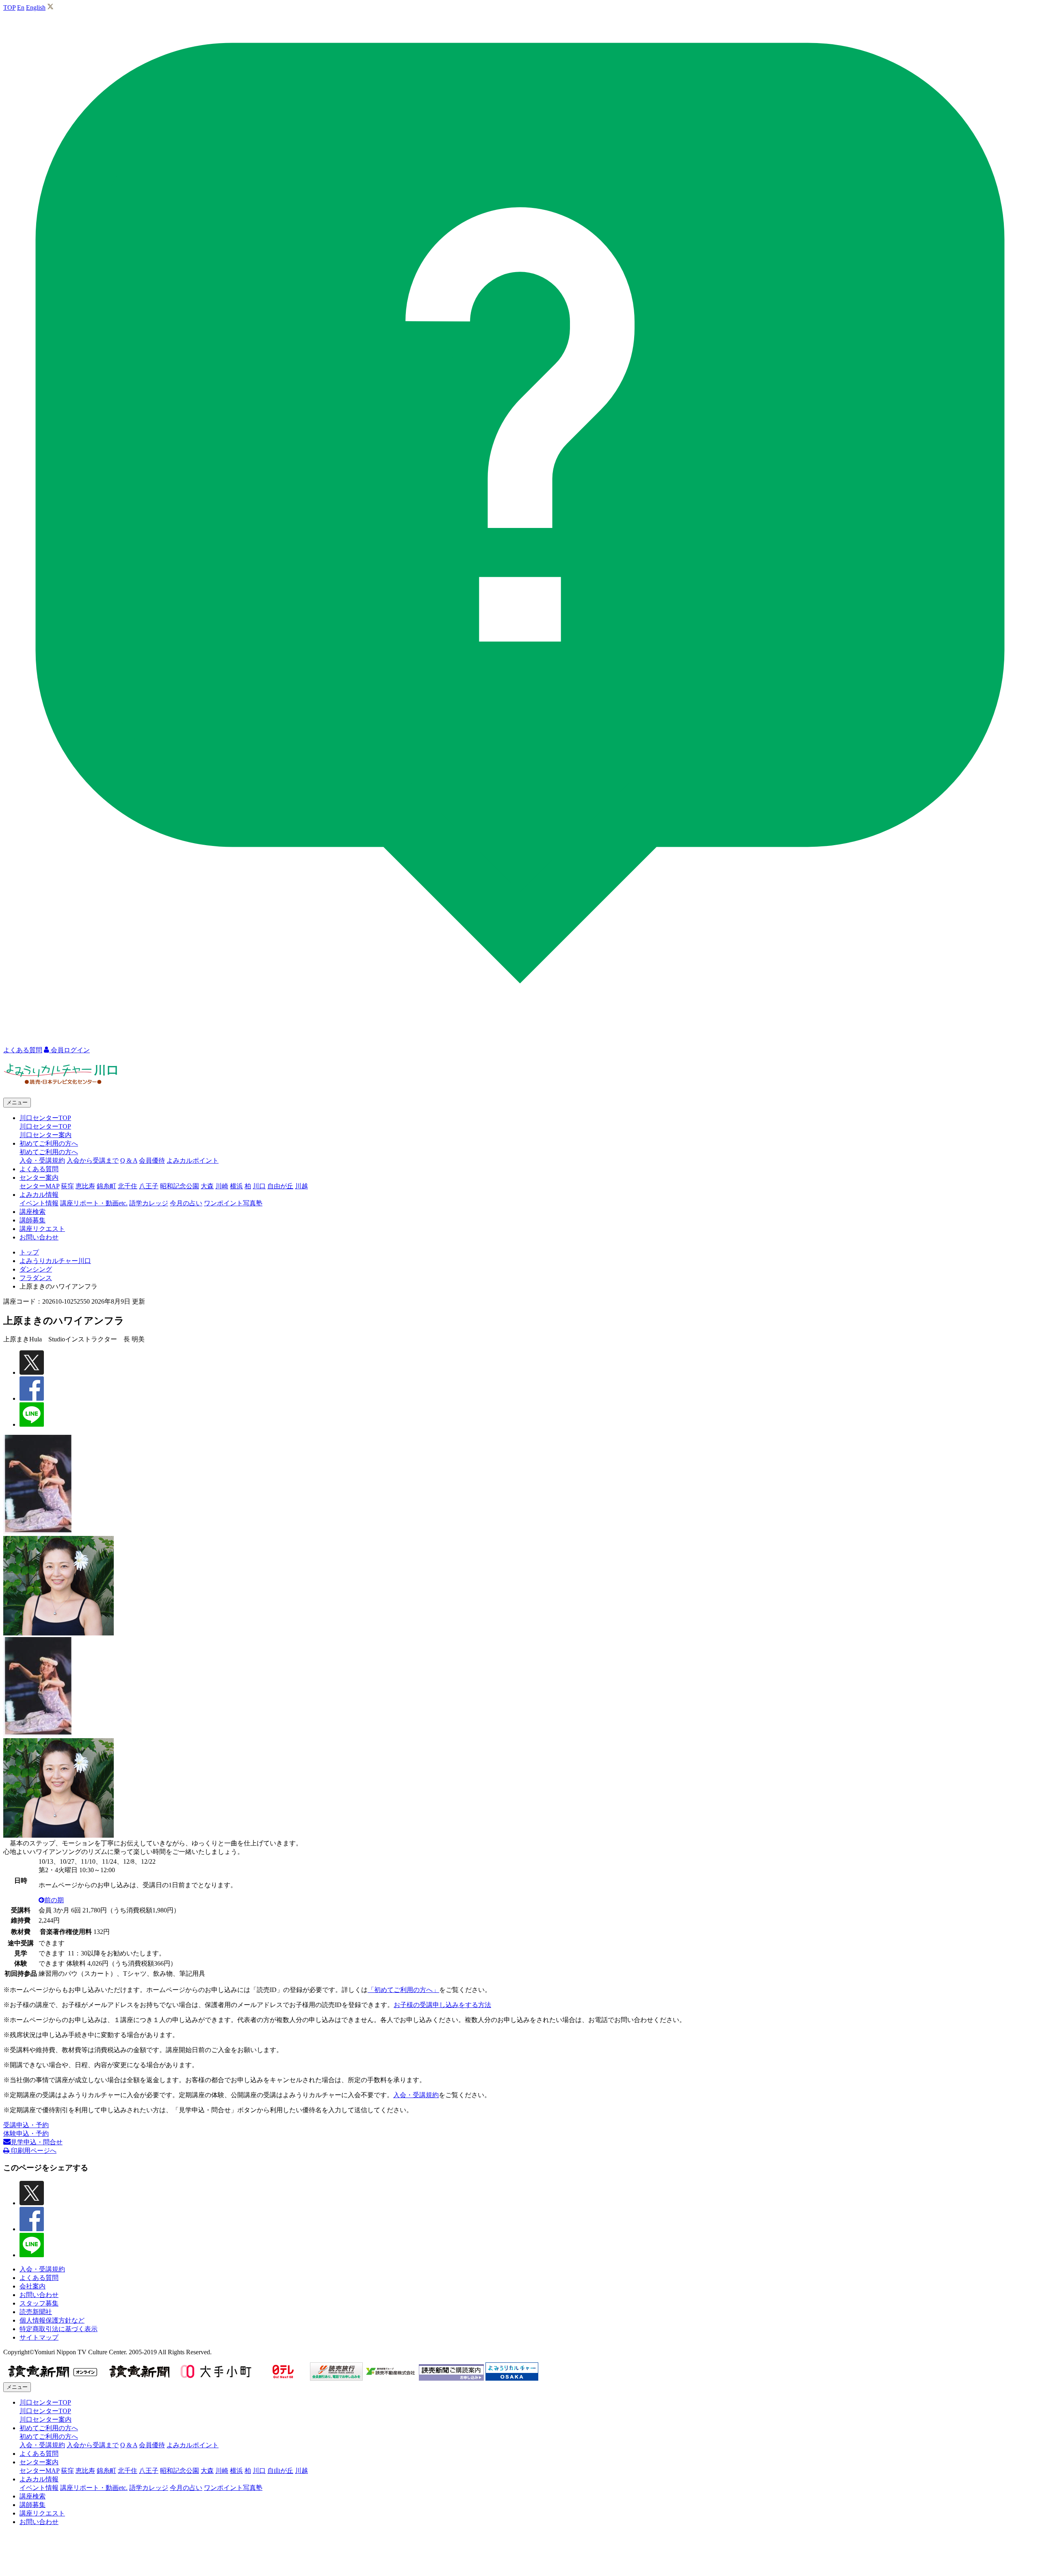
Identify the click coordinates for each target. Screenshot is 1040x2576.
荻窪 (67, 1186)
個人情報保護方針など (52, 2320)
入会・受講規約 (42, 1160)
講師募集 (32, 1220)
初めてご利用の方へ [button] (49, 1143)
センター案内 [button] (39, 1178)
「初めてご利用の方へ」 (403, 1990)
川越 (301, 1186)
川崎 (222, 1186)
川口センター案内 (45, 1135)
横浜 (236, 1186)
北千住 (128, 1186)
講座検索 (32, 1212)
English (36, 8)
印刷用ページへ (33, 2151)
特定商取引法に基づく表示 (58, 2329)
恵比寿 (85, 1186)
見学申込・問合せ (37, 2142)
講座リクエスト (42, 1229)
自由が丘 (280, 1186)
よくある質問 (39, 1169)
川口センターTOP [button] (45, 1118)
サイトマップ (39, 2337)
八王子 (149, 1186)
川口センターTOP (45, 1126)
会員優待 (152, 1160)
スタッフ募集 (39, 2303)
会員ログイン (69, 1050)
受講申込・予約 (26, 2125)
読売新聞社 (36, 2312)
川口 (259, 1186)
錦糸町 (106, 1186)
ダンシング (36, 1269)
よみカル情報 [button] (39, 1195)
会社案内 (32, 2286)
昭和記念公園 (180, 1186)
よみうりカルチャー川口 (55, 1261)
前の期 (54, 1900)
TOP (9, 8)
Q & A (129, 1160)
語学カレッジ (149, 1203)
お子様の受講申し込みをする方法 (442, 2005)
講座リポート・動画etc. (94, 1203)
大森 (207, 1186)
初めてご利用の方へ (49, 1152)
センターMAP (39, 1186)
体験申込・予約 (26, 2134)
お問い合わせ (39, 1237)
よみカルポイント (193, 1160)
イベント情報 (39, 1203)
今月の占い (186, 1203)
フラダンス (36, 1278)
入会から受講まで (93, 1160)
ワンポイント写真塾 (233, 1203)
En (21, 8)
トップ (29, 1252)
